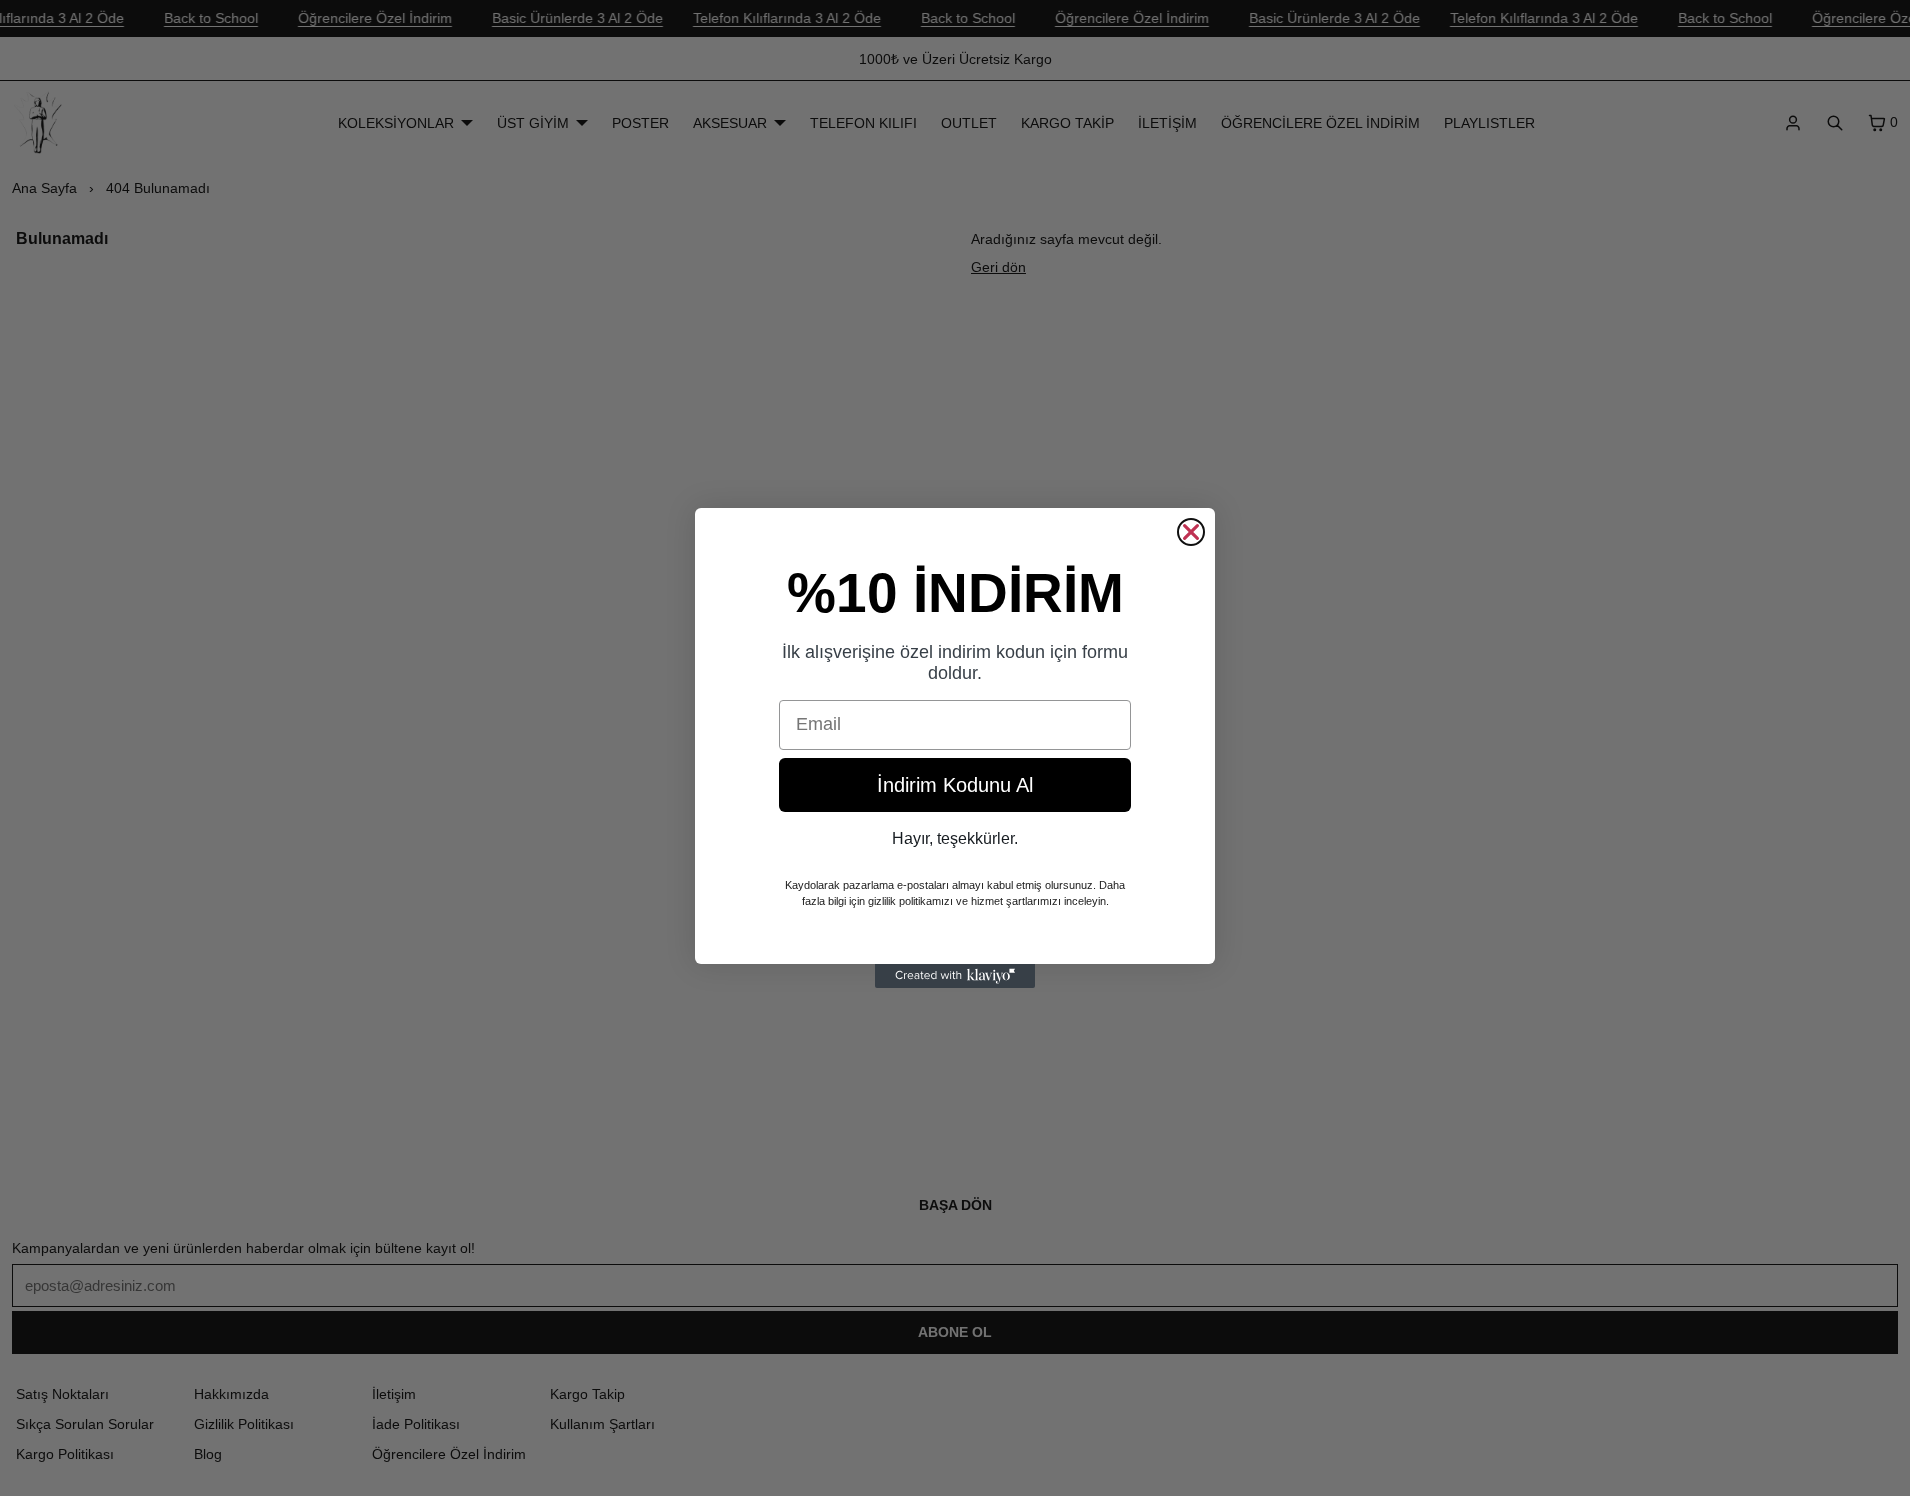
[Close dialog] (1191, 532)
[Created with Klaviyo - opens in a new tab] (955, 976)
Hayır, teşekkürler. (955, 838)
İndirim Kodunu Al (955, 785)
